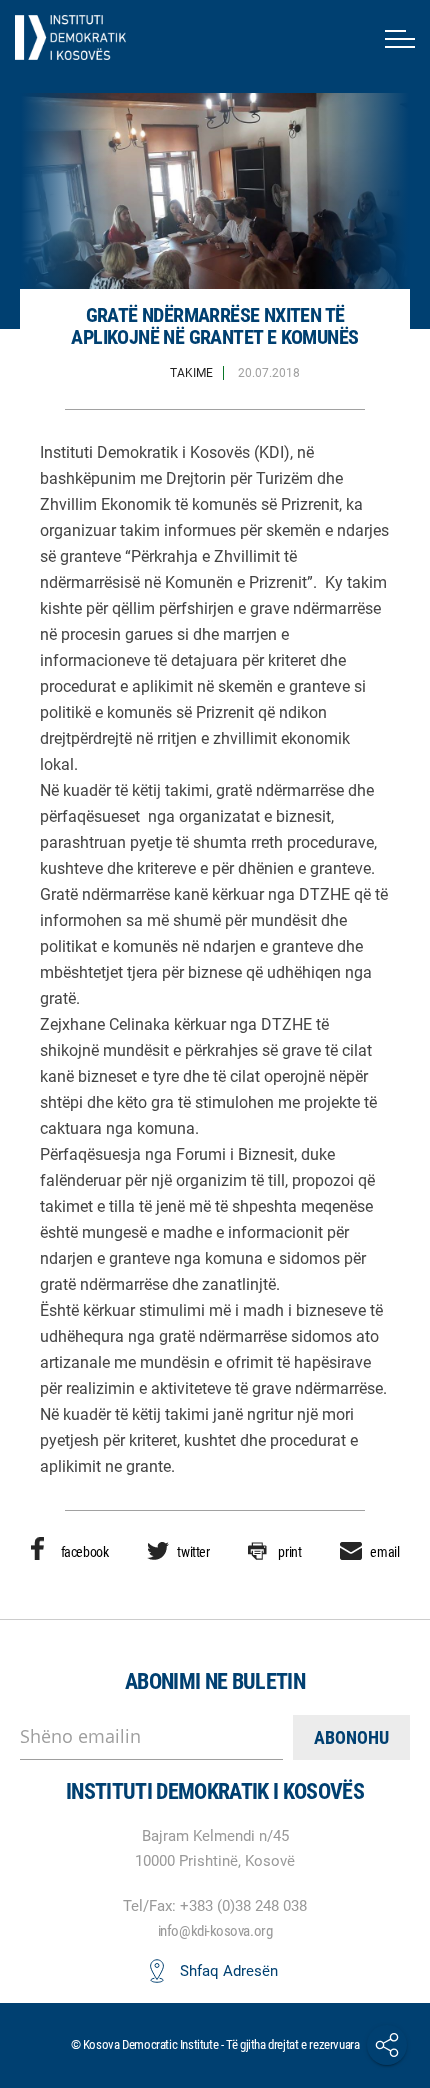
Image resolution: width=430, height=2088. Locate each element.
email (384, 1552)
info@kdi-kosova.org (215, 1931)
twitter (193, 1552)
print (289, 1552)
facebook (85, 1552)
